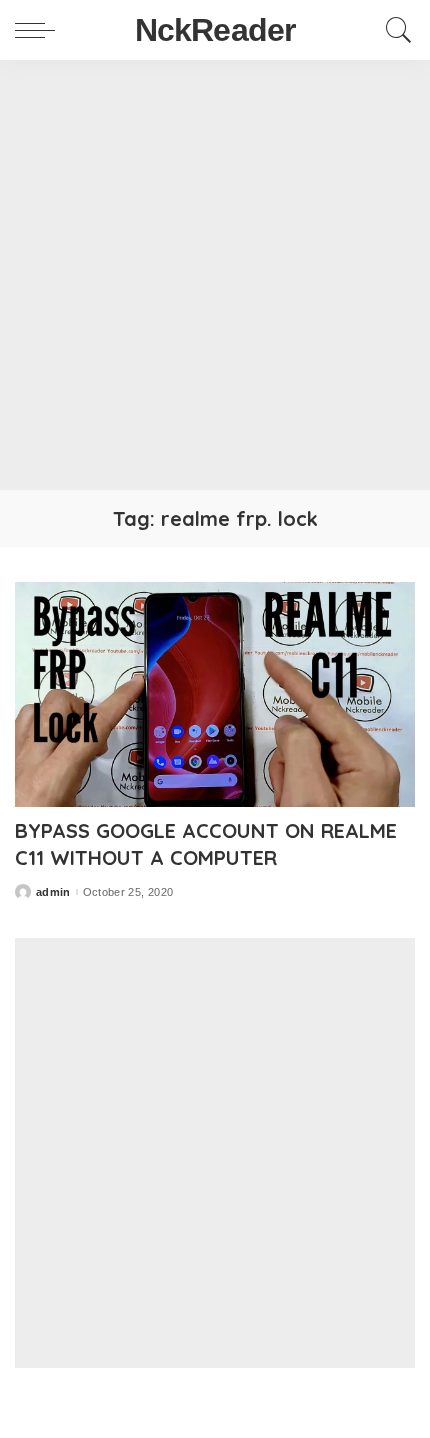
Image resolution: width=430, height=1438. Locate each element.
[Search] (394, 30)
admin (53, 892)
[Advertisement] (215, 275)
